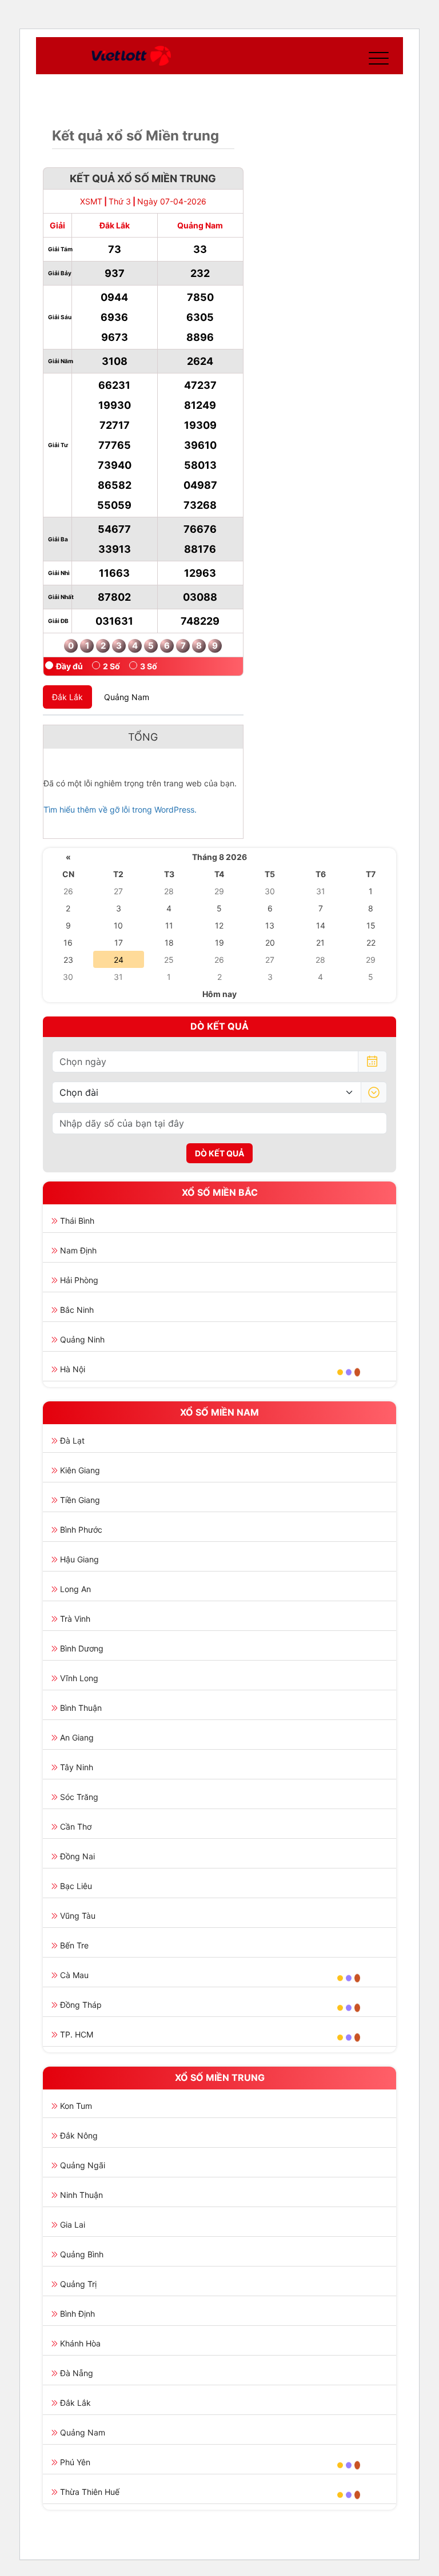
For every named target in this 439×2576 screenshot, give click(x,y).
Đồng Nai (77, 1856)
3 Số (149, 666)
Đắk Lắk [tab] (67, 697)
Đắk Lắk (75, 2403)
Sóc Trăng (79, 1797)
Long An (75, 1589)
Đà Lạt (72, 1440)
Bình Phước (81, 1530)
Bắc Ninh (77, 1310)
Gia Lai (73, 2225)
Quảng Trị (78, 2284)
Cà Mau (74, 1975)
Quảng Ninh (82, 1339)
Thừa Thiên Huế (90, 2492)
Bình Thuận (81, 1708)
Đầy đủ (69, 666)
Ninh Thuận (81, 2195)
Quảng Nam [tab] (127, 697)
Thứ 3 (120, 201)
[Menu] (376, 56)
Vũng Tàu (78, 1916)
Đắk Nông (79, 2135)
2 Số (111, 666)
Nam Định (78, 1250)
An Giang (77, 1737)
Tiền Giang (80, 1500)
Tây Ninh (77, 1767)
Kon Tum (76, 2106)
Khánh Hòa (80, 2343)
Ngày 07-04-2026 (172, 201)
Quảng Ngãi (83, 2165)
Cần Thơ (76, 1826)
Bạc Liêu (76, 1886)
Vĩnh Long (79, 1678)
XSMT (91, 201)
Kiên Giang (80, 1470)
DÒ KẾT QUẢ (219, 1153)
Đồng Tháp (81, 2005)
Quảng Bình (82, 2254)
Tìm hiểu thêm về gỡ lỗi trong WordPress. (120, 809)
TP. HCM (77, 2034)
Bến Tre (74, 1945)
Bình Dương (82, 1648)
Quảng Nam (83, 2432)
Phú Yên (75, 2462)
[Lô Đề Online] (131, 56)
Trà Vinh (75, 1619)
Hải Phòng (79, 1280)
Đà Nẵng (77, 2373)
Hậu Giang (79, 1559)
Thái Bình (77, 1221)
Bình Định (77, 2314)
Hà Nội (73, 1369)
